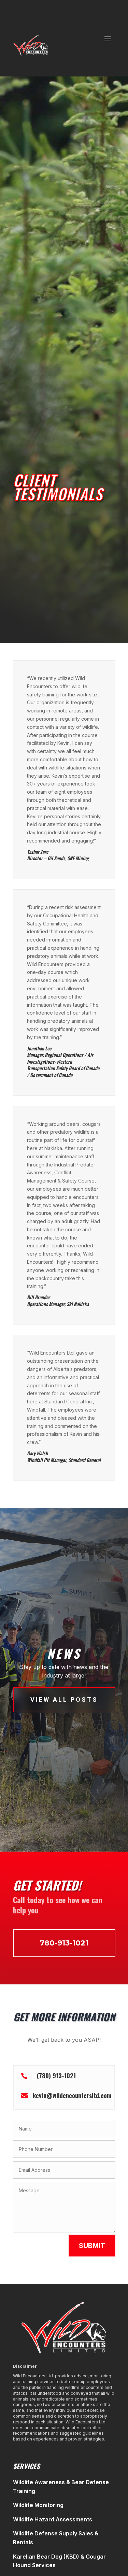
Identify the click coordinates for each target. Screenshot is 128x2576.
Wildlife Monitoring (38, 2505)
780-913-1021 (64, 1943)
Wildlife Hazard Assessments (53, 2519)
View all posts (64, 1700)
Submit (92, 2246)
